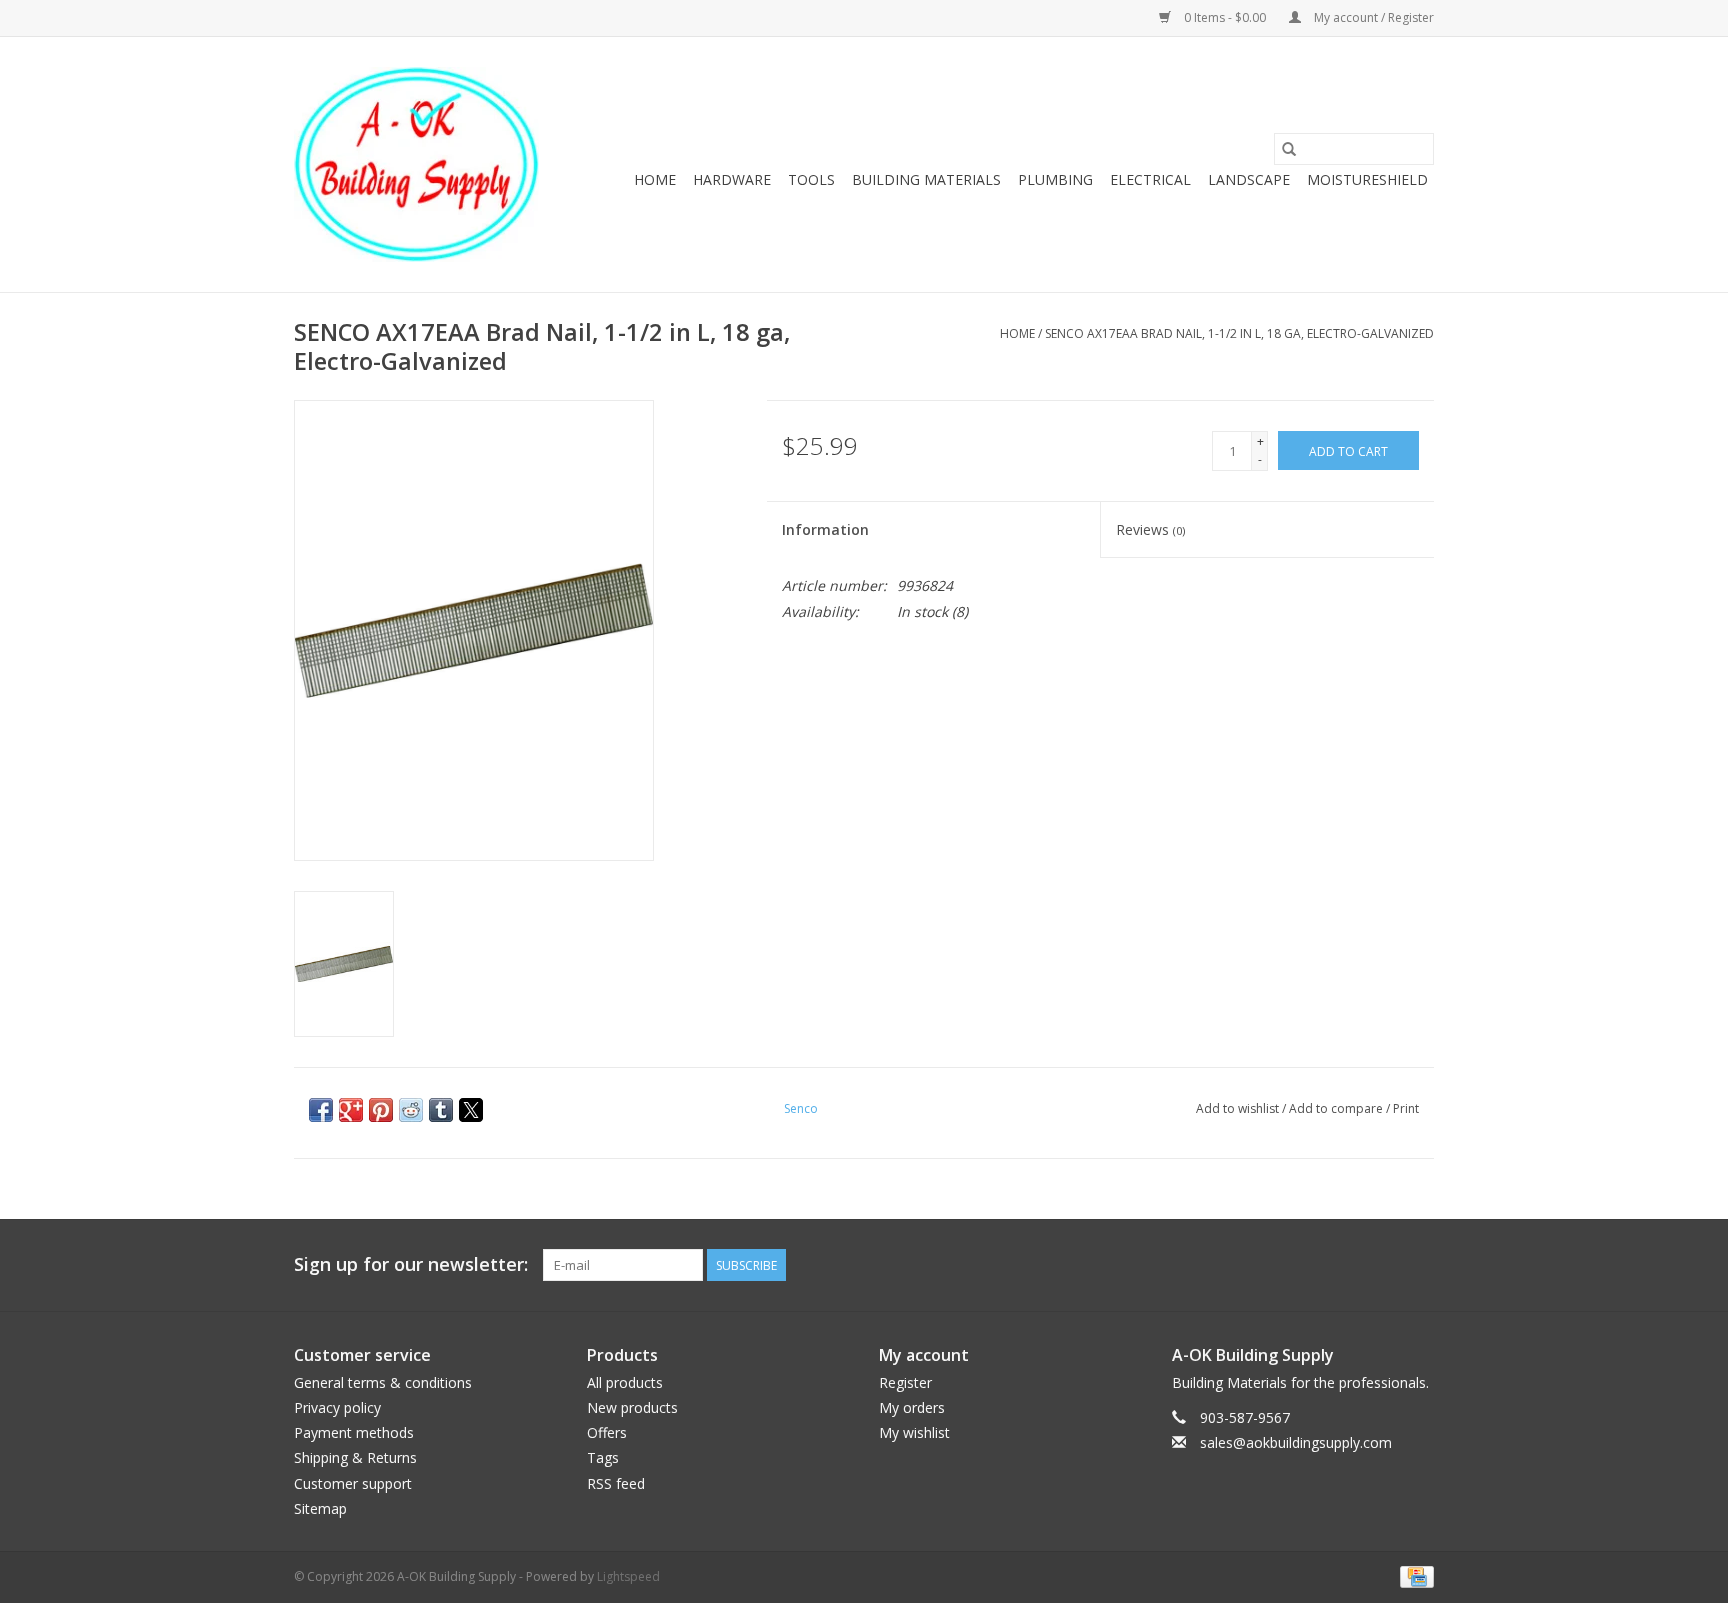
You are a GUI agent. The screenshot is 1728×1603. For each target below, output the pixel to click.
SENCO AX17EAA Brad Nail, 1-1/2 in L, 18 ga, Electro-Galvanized (1239, 333)
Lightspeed (628, 1576)
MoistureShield (1367, 179)
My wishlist (914, 1432)
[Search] (1289, 149)
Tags (603, 1457)
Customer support (353, 1483)
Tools (811, 179)
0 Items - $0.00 (1225, 17)
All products (625, 1382)
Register (905, 1382)
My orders (912, 1407)
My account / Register (1372, 17)
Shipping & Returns (355, 1457)
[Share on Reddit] (411, 1110)
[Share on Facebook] (321, 1110)
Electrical (1150, 179)
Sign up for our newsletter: (411, 1264)
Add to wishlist (1239, 1108)
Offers (607, 1432)
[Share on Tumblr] (441, 1110)
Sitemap (320, 1508)
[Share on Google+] (351, 1110)
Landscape (1249, 179)
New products (632, 1407)
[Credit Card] (1413, 1575)
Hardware (732, 179)
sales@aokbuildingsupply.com (1296, 1442)
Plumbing (1055, 179)
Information (825, 529)
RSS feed (616, 1483)
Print (1406, 1108)
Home (655, 179)
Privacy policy (337, 1407)
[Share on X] (471, 1110)
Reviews (1150, 529)
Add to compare (1337, 1108)
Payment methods (354, 1432)
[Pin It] (381, 1110)
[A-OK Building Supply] (416, 164)
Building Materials (926, 179)
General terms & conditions (383, 1382)
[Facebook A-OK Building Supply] (1418, 1265)
